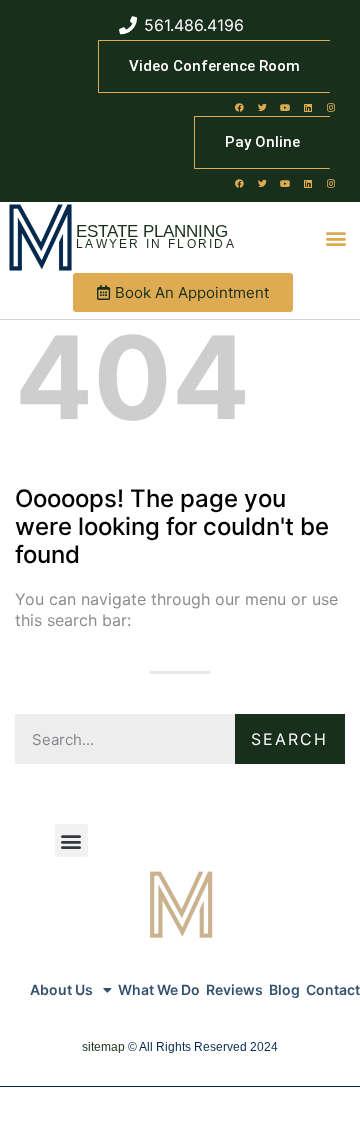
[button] (336, 237)
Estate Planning (152, 231)
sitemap (103, 1047)
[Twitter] (262, 107)
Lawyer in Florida (156, 244)
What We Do (159, 989)
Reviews (234, 989)
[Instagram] (331, 107)
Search (289, 739)
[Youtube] (285, 107)
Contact (333, 989)
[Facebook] (239, 107)
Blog (284, 989)
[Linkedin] (308, 107)
